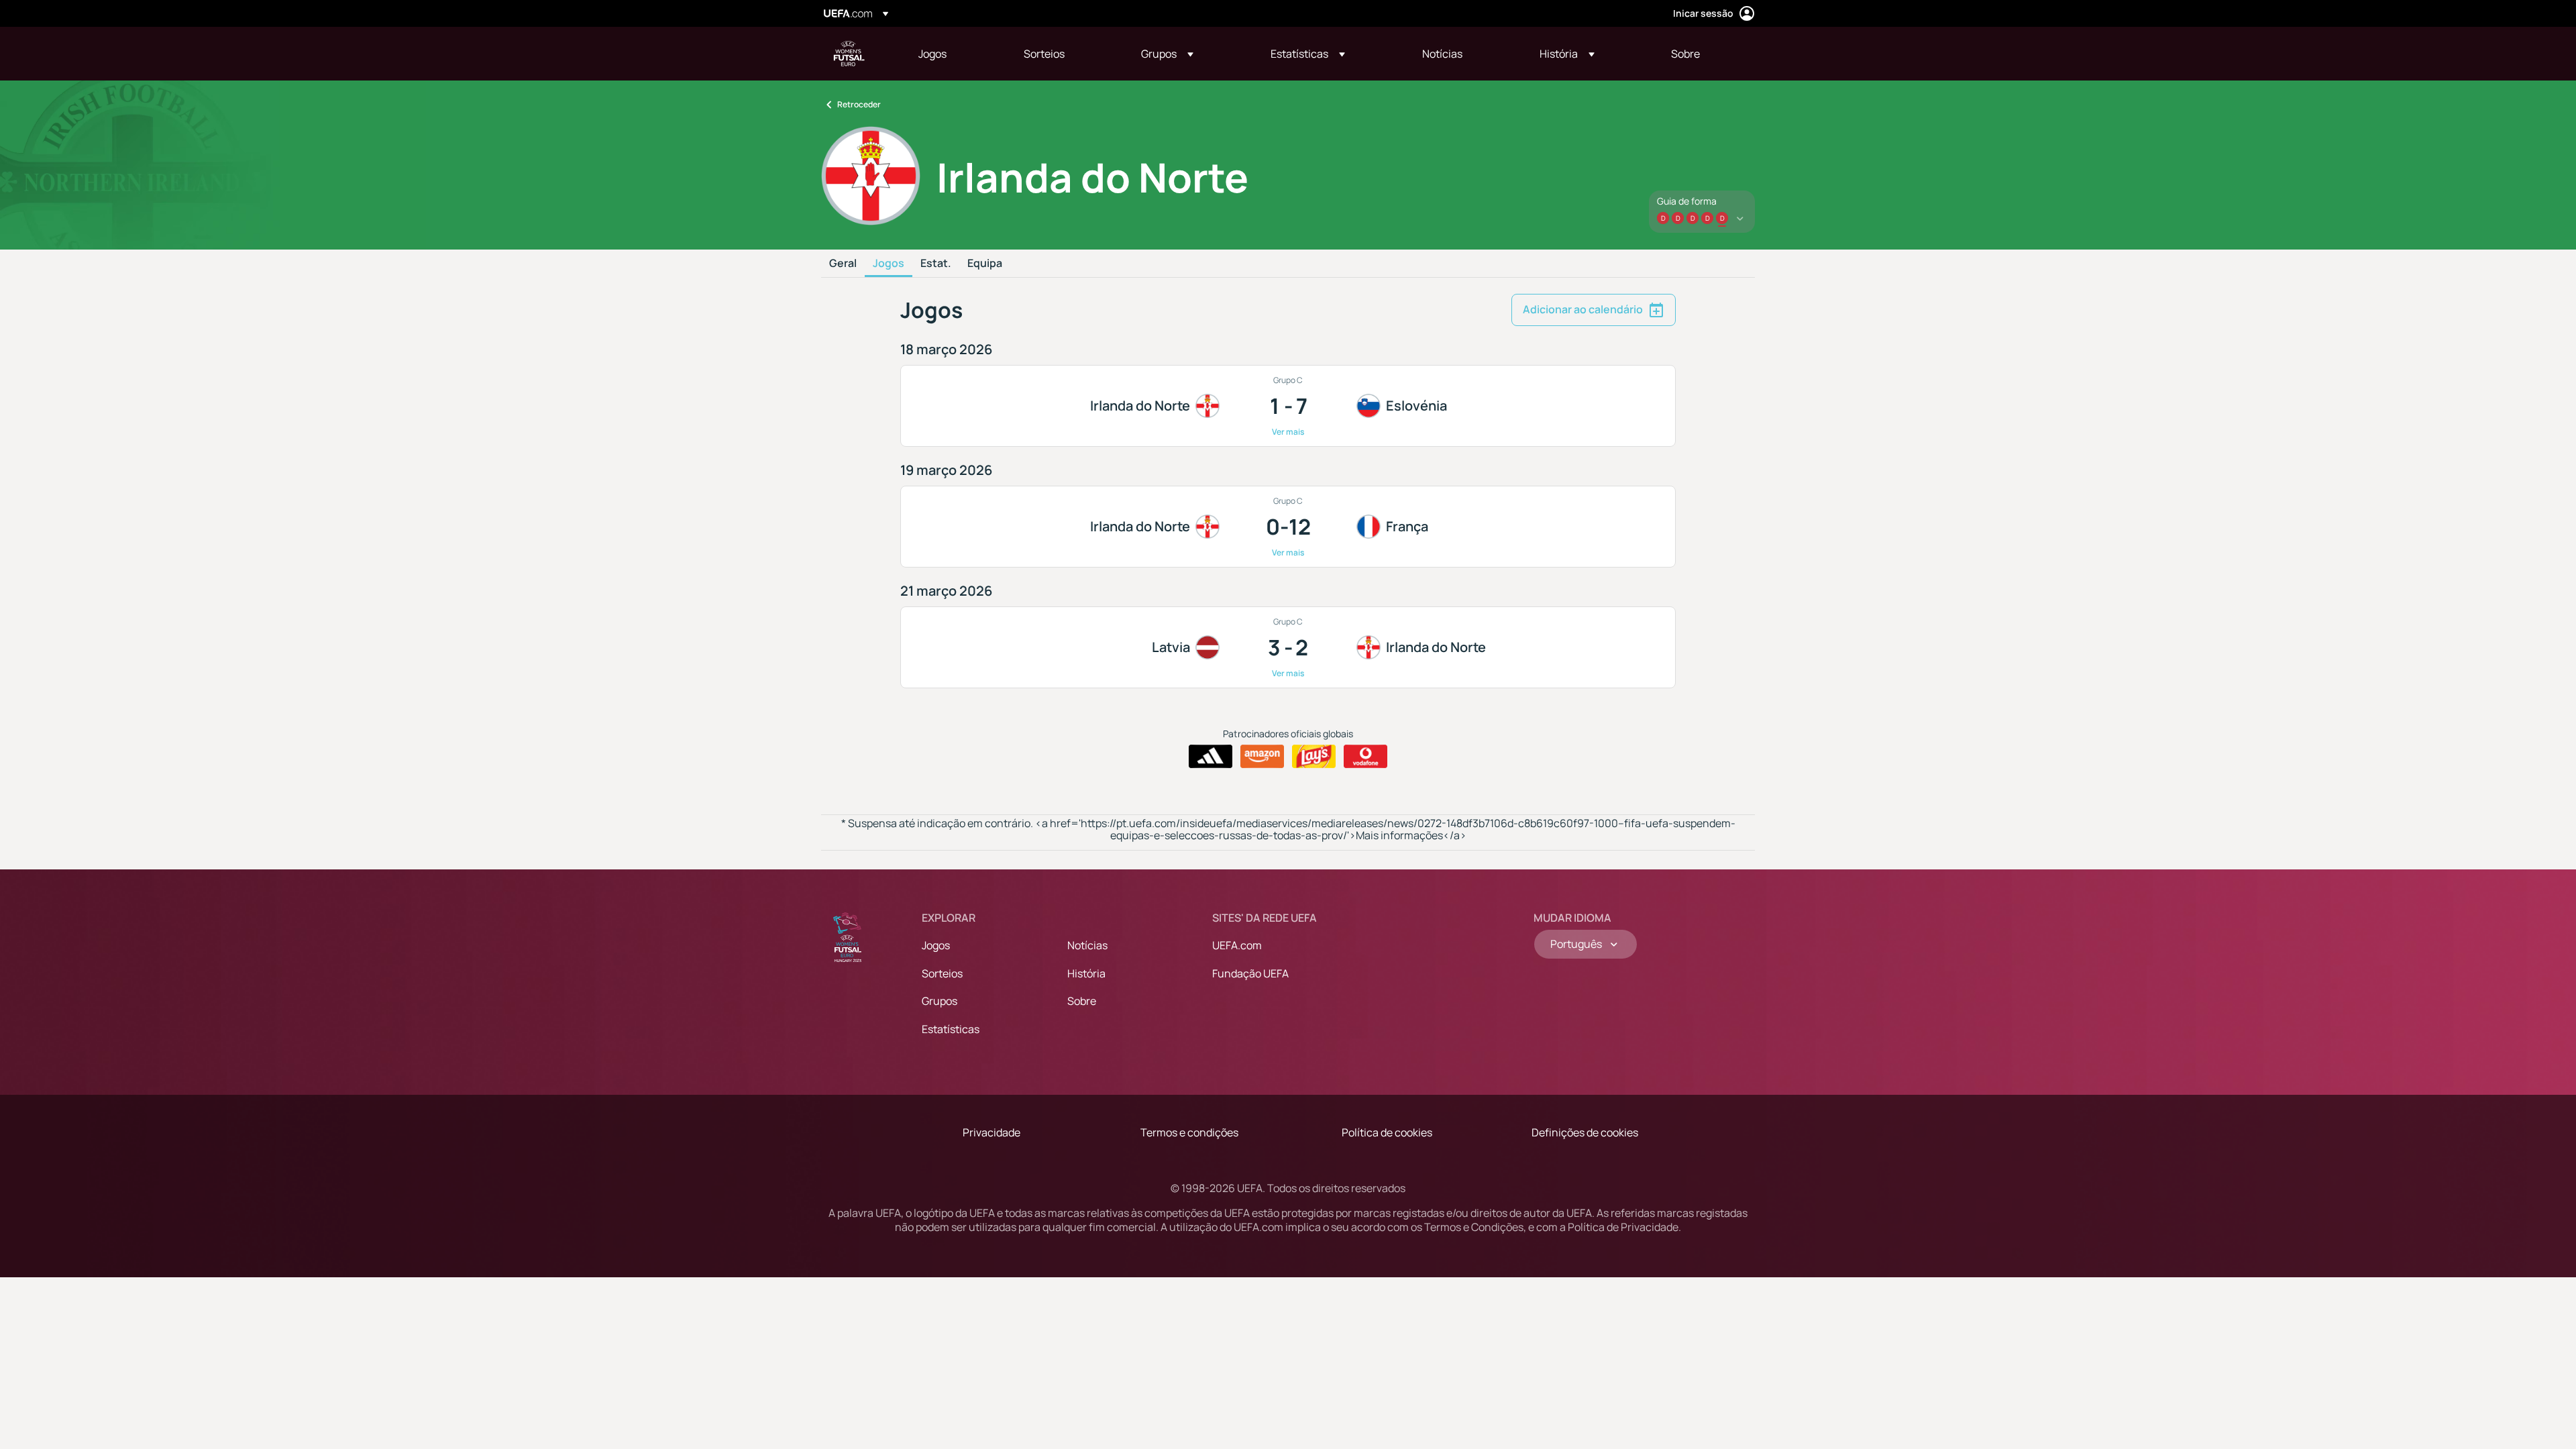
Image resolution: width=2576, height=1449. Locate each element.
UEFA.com (1237, 945)
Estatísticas (951, 1029)
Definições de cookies (1585, 1132)
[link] (932, 54)
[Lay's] (1314, 757)
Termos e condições (1189, 1132)
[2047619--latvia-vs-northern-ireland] (1288, 647)
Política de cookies (1387, 1132)
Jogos (889, 264)
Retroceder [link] (859, 104)
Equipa (985, 264)
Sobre (1082, 1001)
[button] (1167, 54)
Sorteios (942, 973)
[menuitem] (954, 54)
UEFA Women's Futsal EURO (849, 54)
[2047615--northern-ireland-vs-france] (1288, 527)
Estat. (936, 264)
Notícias (1087, 945)
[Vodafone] (1365, 757)
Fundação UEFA (1250, 973)
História (1086, 973)
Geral (843, 264)
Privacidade (991, 1132)
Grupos (940, 1001)
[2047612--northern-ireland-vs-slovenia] (1288, 406)
